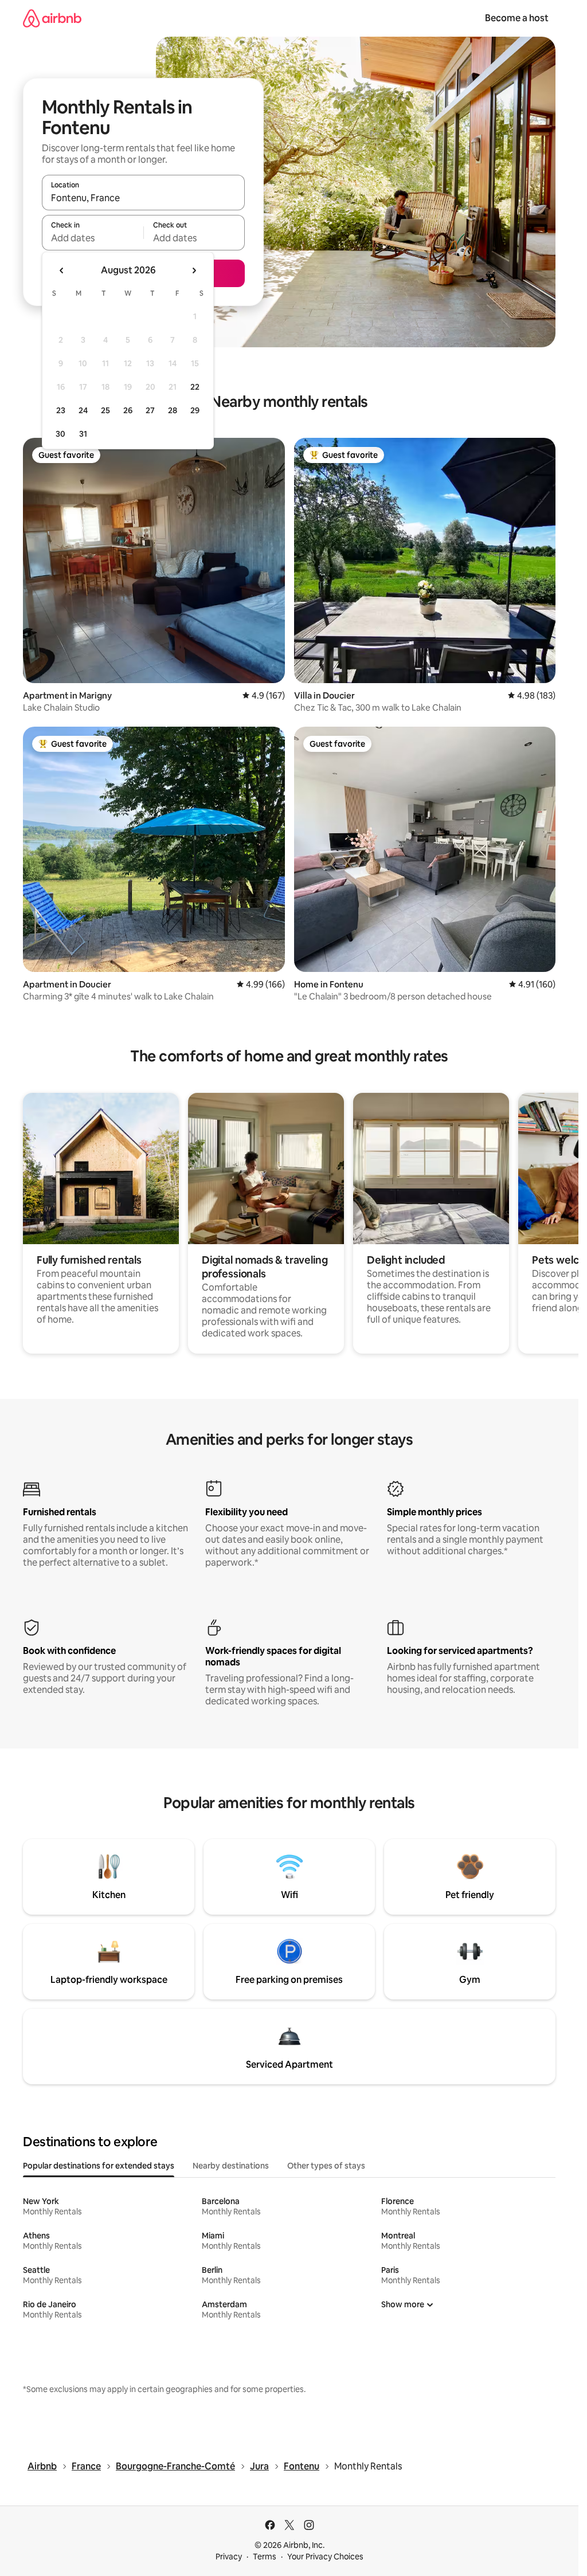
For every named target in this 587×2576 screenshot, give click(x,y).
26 (128, 410)
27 (150, 410)
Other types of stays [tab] (326, 2166)
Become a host (517, 18)
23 (61, 410)
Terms (265, 2557)
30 (60, 434)
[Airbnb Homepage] (52, 18)
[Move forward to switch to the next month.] (194, 270)
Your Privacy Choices (325, 2557)
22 (195, 387)
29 (195, 410)
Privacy (229, 2557)
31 (83, 434)
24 (83, 410)
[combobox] (143, 198)
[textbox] (93, 238)
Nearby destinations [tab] (231, 2166)
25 (105, 410)
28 (173, 410)
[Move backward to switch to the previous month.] (62, 270)
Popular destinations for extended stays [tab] (99, 2166)
